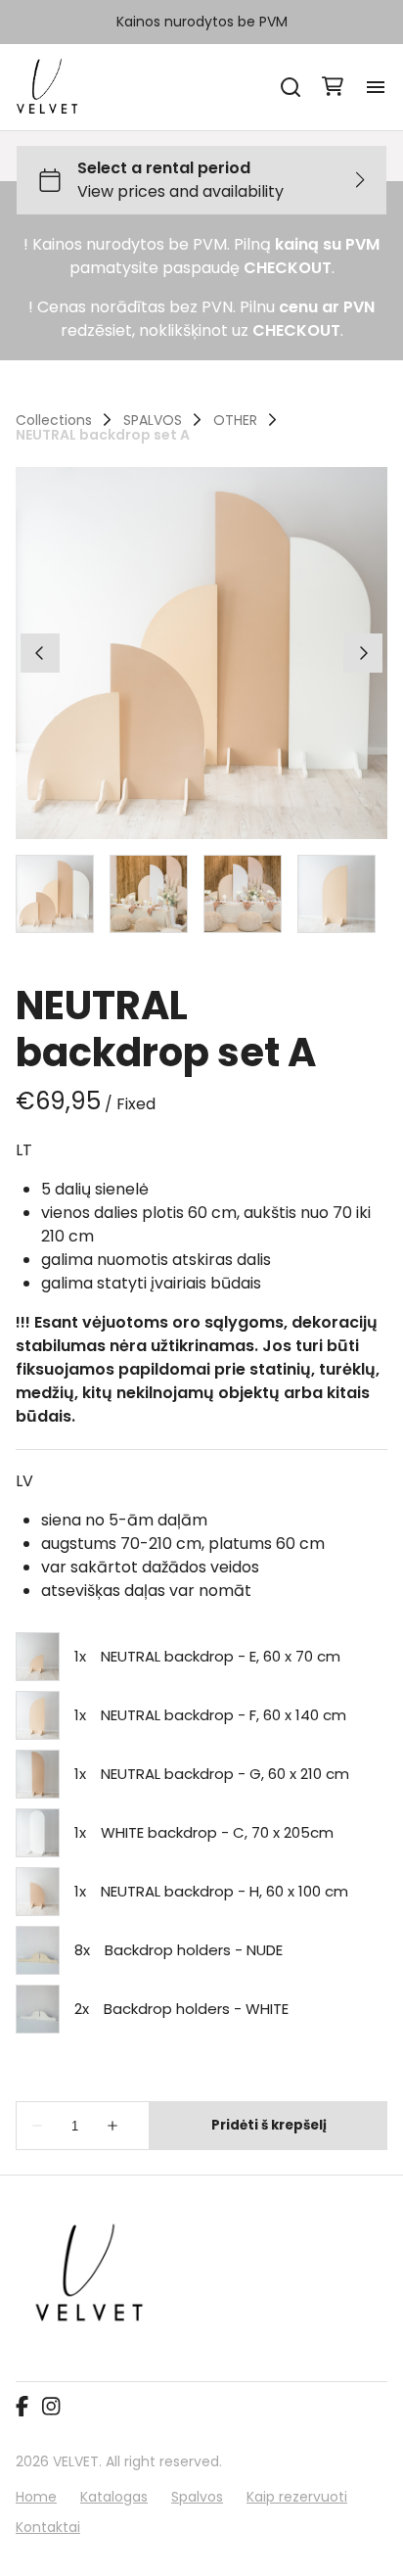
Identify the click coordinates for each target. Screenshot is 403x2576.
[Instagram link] (51, 2408)
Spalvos (197, 2497)
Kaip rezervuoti (297, 2497)
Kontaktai (48, 2527)
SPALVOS (153, 420)
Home (36, 2497)
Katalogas (114, 2497)
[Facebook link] (22, 2408)
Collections (54, 420)
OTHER (235, 420)
